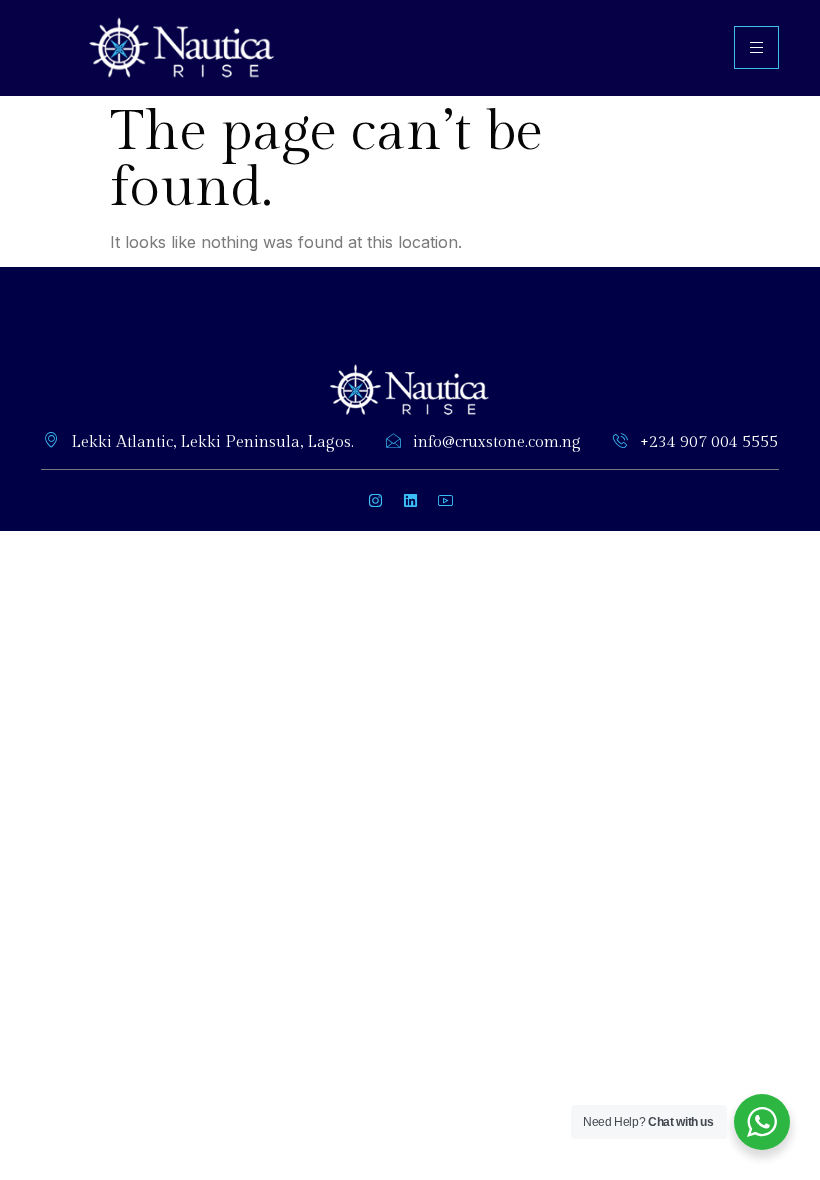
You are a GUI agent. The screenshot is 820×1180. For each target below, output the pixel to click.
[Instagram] (375, 500)
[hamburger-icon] (756, 47)
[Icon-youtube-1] (445, 500)
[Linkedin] (410, 500)
